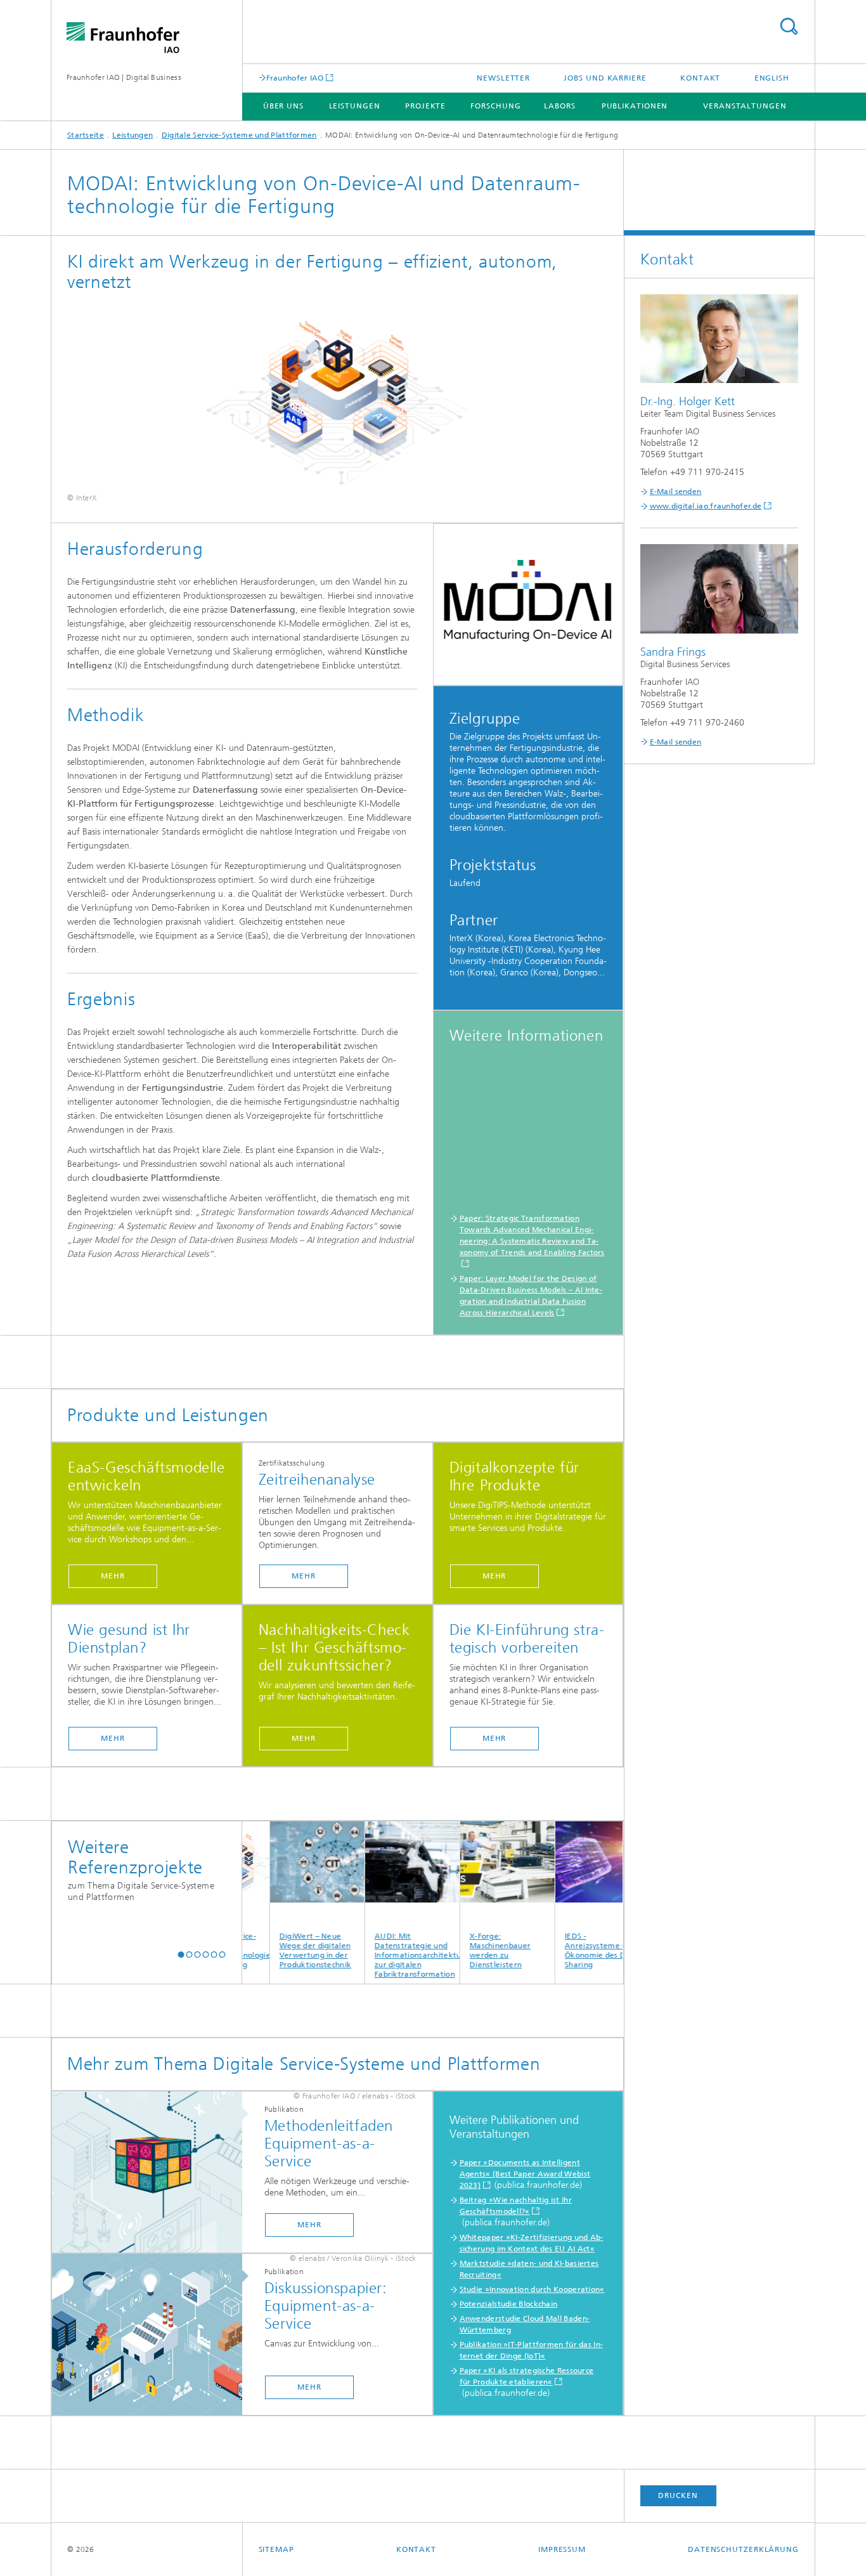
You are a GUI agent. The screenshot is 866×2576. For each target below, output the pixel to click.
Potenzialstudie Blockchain (509, 2304)
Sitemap (276, 2549)
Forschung (495, 106)
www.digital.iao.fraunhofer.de (706, 506)
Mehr (113, 1576)
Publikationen (635, 106)
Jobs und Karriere (605, 78)
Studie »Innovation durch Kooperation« (532, 2289)
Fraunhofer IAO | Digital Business (124, 77)
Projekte (425, 106)
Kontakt (700, 78)
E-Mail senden (676, 491)
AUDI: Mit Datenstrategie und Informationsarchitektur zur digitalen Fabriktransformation (381, 1955)
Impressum (562, 2549)
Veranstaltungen (745, 106)
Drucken (678, 2495)
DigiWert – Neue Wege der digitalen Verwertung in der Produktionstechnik (279, 1950)
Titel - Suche (789, 26)
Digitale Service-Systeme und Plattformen (239, 135)
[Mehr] (153, 2173)
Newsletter (503, 78)
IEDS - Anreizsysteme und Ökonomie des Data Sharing (565, 1950)
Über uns (283, 106)
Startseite (86, 135)
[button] (181, 1954)
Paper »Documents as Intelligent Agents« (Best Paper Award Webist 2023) (525, 2174)
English (772, 78)
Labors (559, 106)
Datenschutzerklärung (743, 2549)
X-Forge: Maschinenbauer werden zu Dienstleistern (464, 1950)
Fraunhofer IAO (295, 78)
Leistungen (355, 106)
